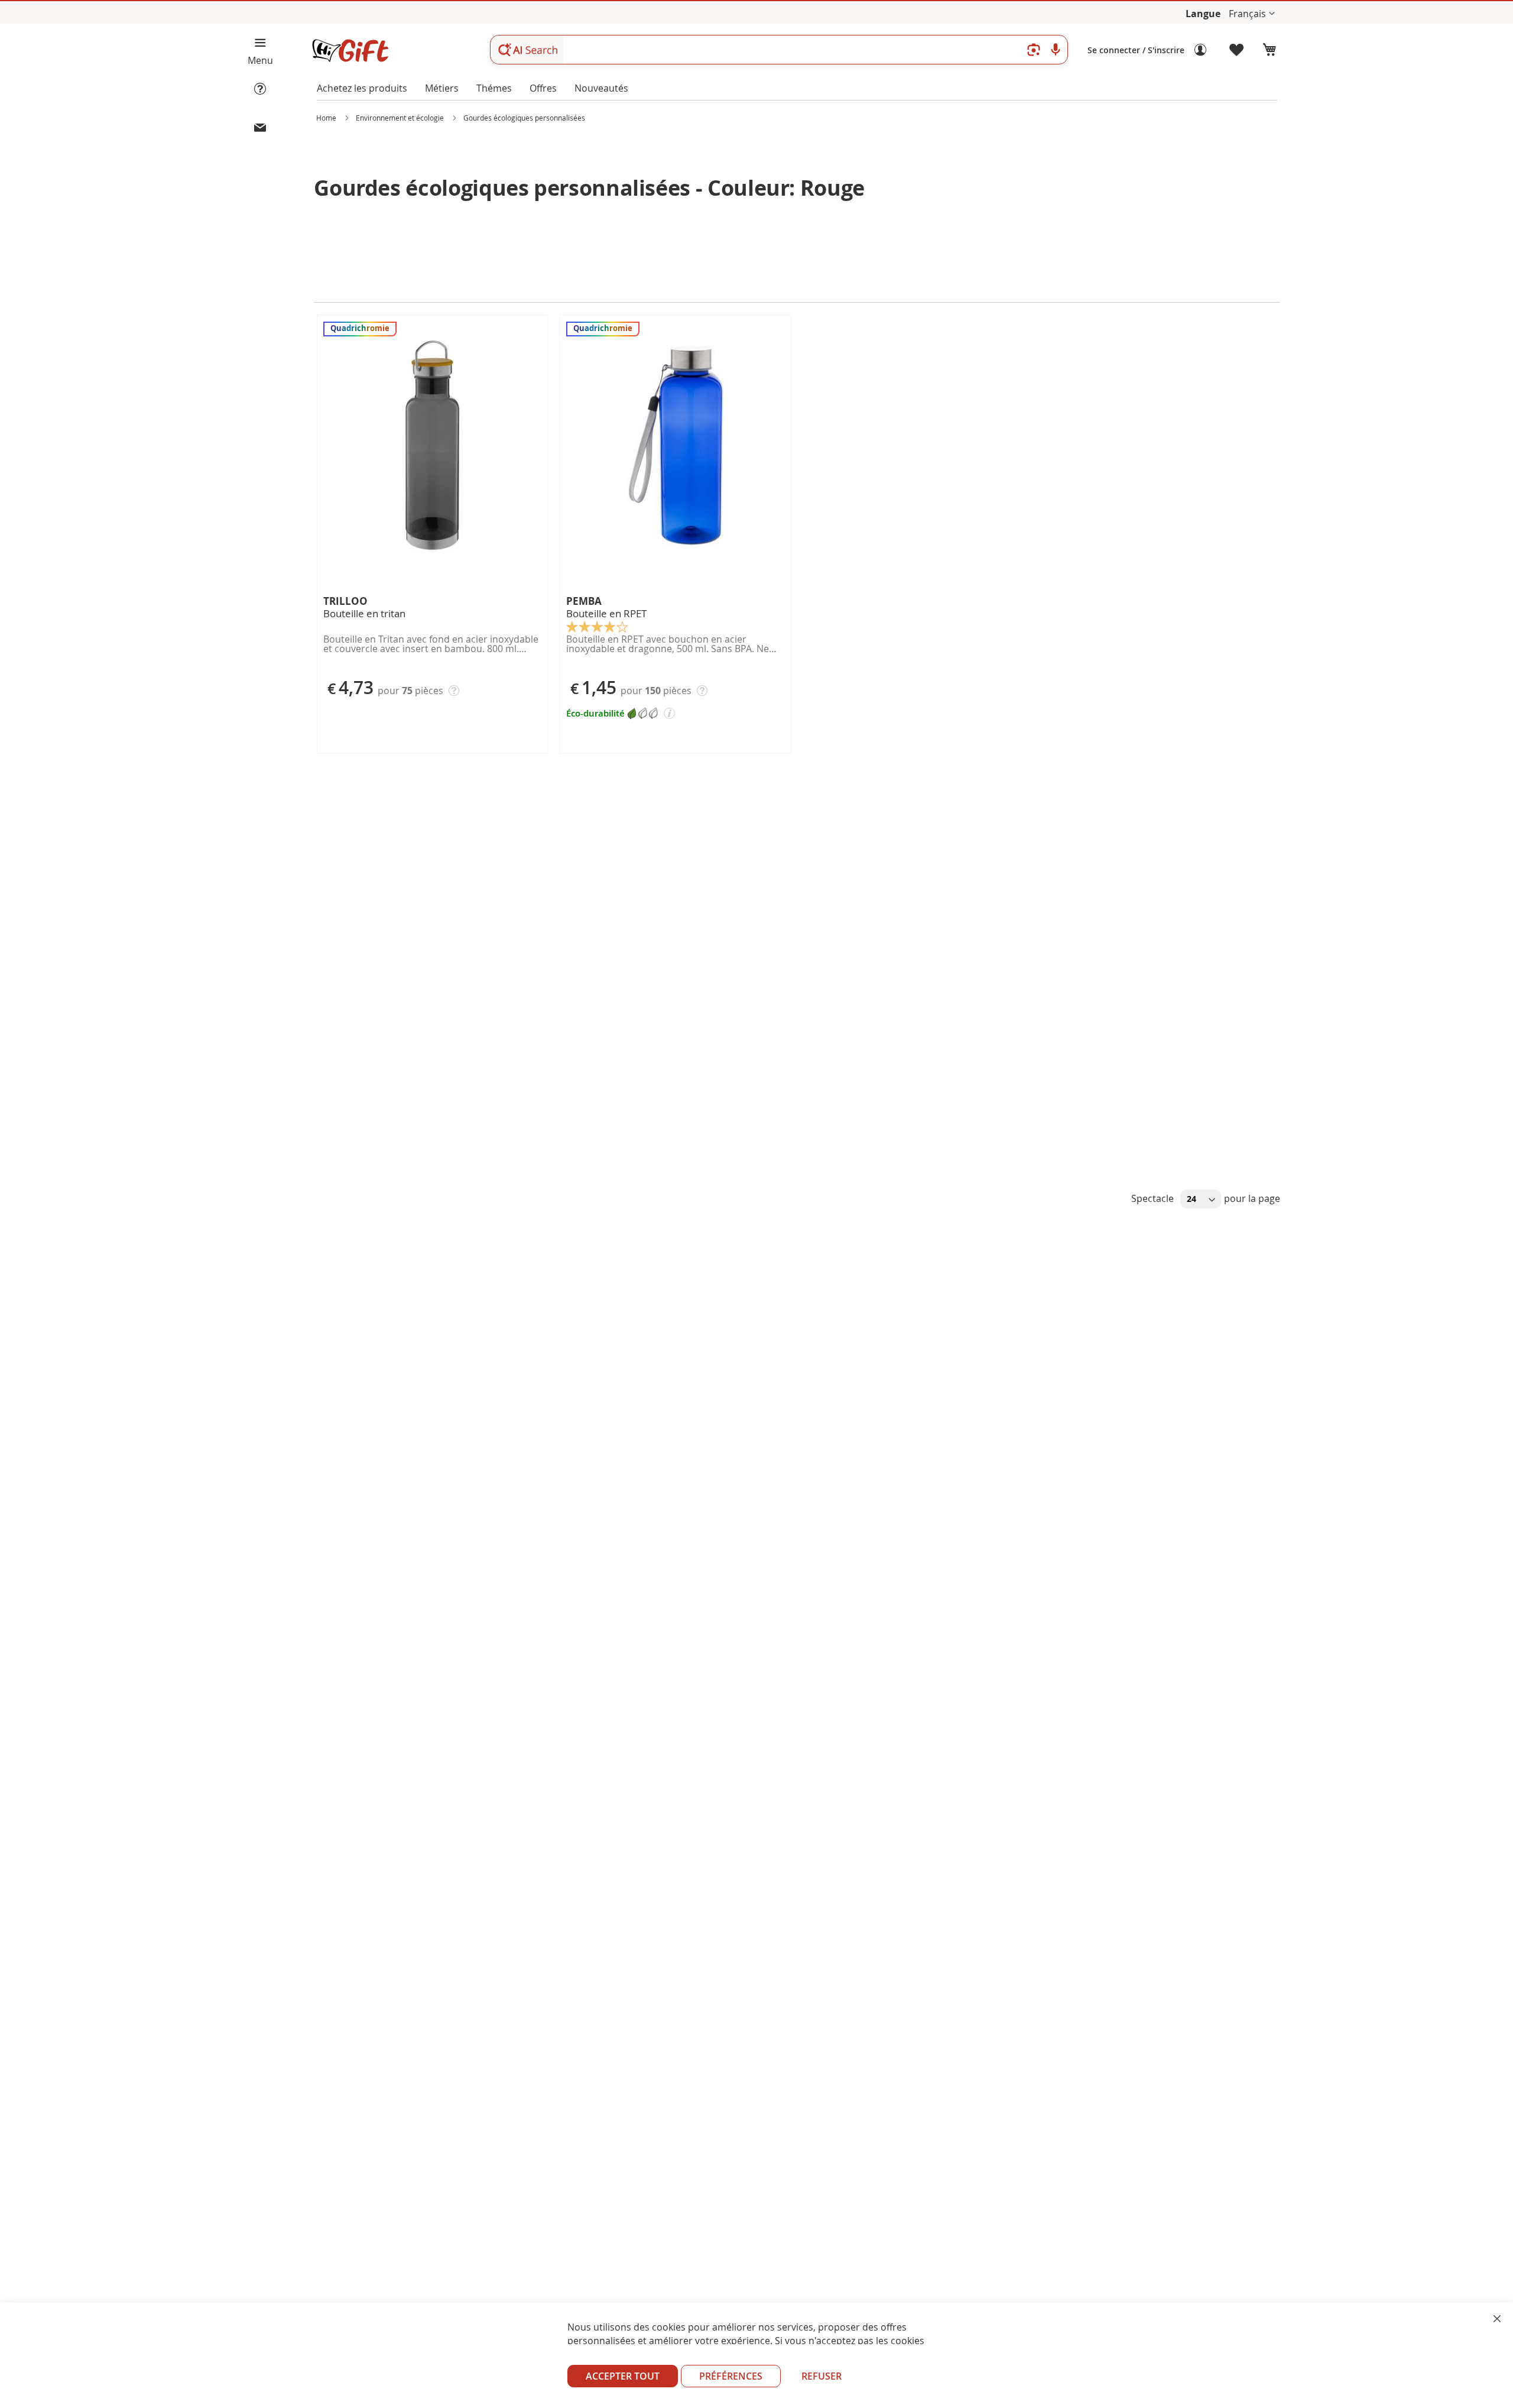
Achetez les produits (362, 88)
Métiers (442, 88)
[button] (1252, 14)
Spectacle (1154, 1198)
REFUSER (822, 2376)
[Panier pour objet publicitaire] (1270, 50)
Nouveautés (601, 88)
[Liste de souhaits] (1237, 50)
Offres (543, 88)
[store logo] (350, 51)
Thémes (494, 88)
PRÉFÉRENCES (731, 2376)
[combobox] (779, 50)
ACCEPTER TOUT (623, 2376)
